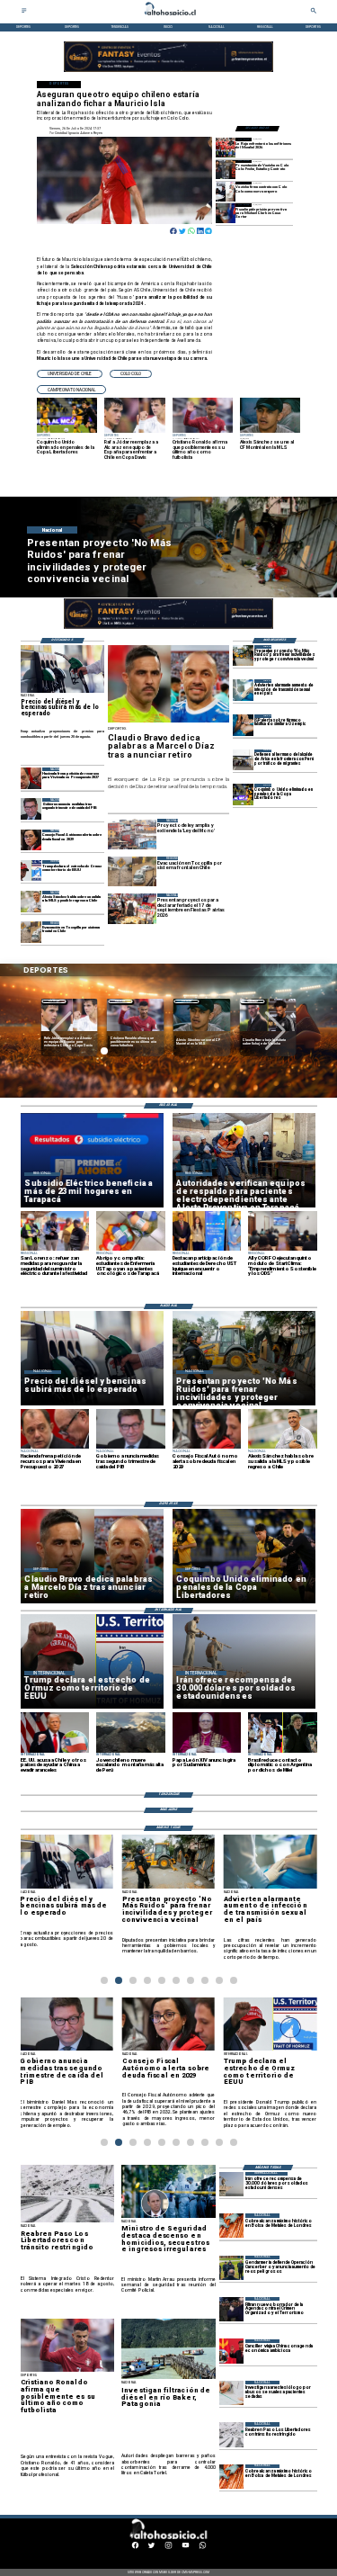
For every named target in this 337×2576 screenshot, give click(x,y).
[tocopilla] (31, 932)
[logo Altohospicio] (169, 16)
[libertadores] (231, 2434)
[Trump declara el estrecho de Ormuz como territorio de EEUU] (31, 871)
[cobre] (231, 2226)
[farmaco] (243, 725)
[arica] (243, 760)
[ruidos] (243, 655)
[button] (70, 374)
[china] (231, 2352)
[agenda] (231, 2309)
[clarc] (226, 213)
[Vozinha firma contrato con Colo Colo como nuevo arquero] (226, 191)
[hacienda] (31, 778)
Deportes (54, 1001)
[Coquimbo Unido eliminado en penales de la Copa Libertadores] (243, 794)
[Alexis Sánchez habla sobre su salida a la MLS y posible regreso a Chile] (31, 901)
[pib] (31, 808)
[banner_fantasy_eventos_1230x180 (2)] (168, 72)
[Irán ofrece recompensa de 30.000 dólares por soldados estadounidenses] (231, 2184)
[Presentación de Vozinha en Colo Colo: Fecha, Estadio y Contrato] (226, 170)
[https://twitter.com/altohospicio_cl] (151, 2548)
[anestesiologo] (231, 2393)
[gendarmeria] (231, 2268)
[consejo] (31, 840)
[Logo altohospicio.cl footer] (167, 2538)
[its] (243, 690)
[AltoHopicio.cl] (24, 13)
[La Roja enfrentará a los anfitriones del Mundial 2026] (226, 147)
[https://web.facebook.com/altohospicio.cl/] (135, 2548)
